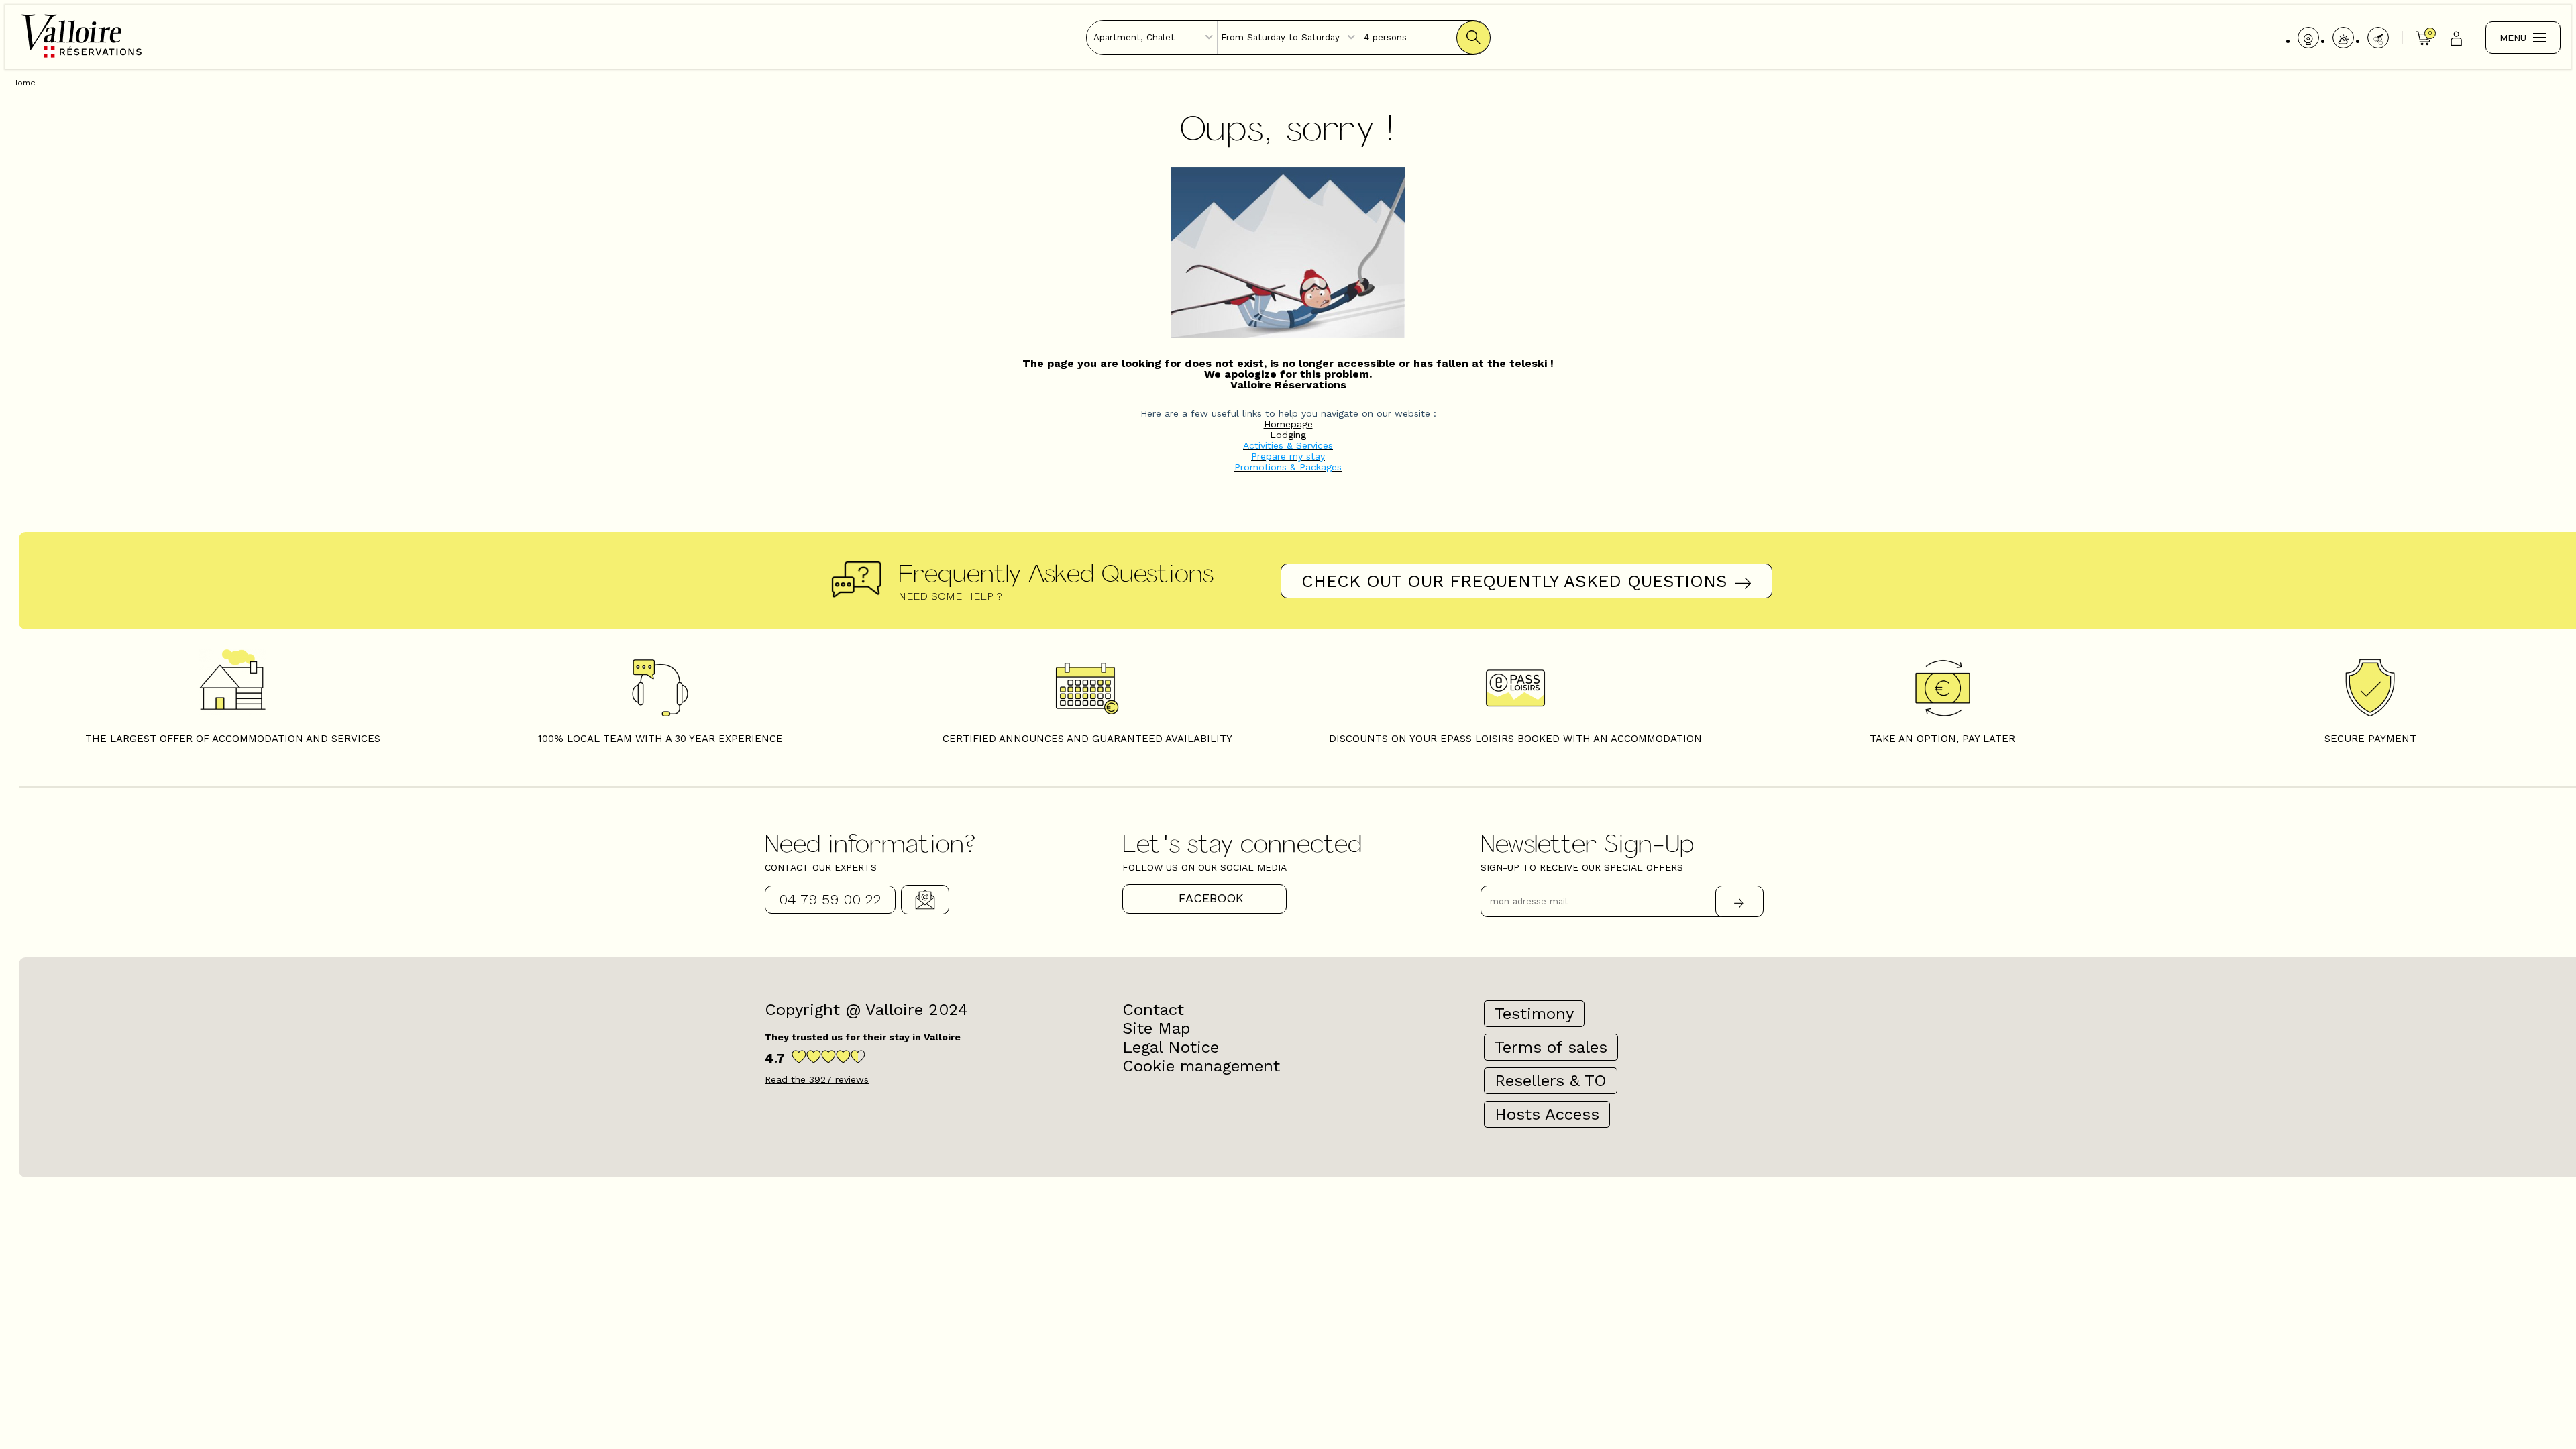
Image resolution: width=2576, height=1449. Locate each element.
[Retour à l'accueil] (82, 56)
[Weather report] (2343, 38)
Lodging (1288, 435)
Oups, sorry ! (1288, 126)
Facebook (1211, 898)
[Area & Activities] (2378, 38)
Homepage (1288, 424)
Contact (925, 900)
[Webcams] (2308, 38)
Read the (817, 1079)
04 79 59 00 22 (830, 899)
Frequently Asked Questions (1056, 572)
